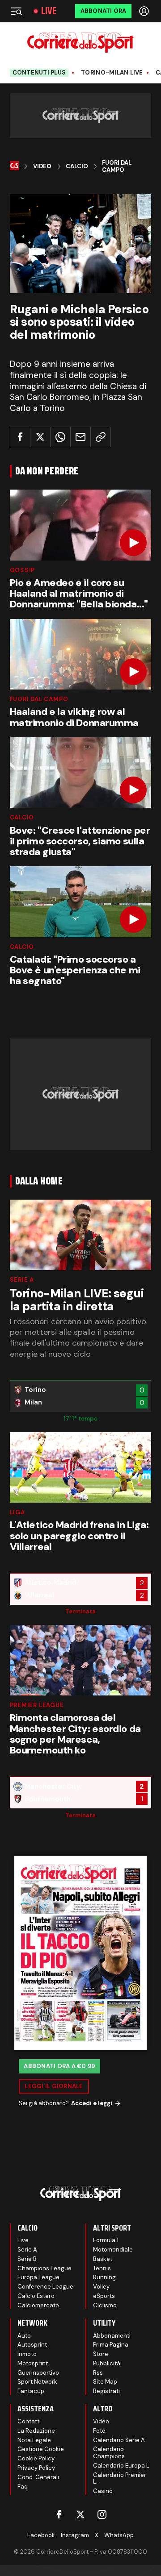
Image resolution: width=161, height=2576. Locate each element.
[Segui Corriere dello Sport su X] (80, 2514)
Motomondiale (113, 2250)
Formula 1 (106, 2240)
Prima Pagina (111, 2345)
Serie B (27, 2259)
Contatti (29, 2421)
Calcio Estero (36, 2296)
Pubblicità (107, 2363)
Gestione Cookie (41, 2449)
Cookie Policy (36, 2458)
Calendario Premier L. (120, 2478)
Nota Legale (34, 2440)
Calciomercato (38, 2305)
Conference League (45, 2287)
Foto (99, 2431)
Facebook (41, 2535)
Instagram (75, 2535)
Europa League (38, 2277)
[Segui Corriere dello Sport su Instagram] (102, 2514)
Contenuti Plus (39, 73)
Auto (24, 2336)
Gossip (23, 570)
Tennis (102, 2268)
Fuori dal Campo (39, 699)
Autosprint (32, 2345)
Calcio (77, 166)
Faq (23, 2487)
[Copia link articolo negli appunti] (101, 437)
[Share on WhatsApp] (60, 437)
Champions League (44, 2268)
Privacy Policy (36, 2468)
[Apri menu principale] (16, 11)
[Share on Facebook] (20, 437)
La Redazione (36, 2431)
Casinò (103, 2491)
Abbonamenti (112, 2336)
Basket (103, 2259)
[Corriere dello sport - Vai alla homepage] (80, 43)
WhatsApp (119, 2535)
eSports (104, 2296)
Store (101, 2354)
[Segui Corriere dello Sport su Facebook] (59, 2514)
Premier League (37, 1705)
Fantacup (31, 2391)
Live (49, 11)
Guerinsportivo (38, 2373)
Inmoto (27, 2354)
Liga (17, 1512)
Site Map (105, 2382)
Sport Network (37, 2382)
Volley (101, 2287)
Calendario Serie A (119, 2440)
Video (42, 166)
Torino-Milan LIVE (112, 73)
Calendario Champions (109, 2453)
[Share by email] (80, 437)
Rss (98, 2373)
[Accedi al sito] (145, 11)
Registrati (106, 2391)
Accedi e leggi (92, 2103)
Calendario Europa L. (122, 2466)
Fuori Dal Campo (117, 166)
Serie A (22, 1280)
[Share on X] (40, 437)
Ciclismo (105, 2305)
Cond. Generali (38, 2477)
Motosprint (33, 2363)
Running (104, 2277)
